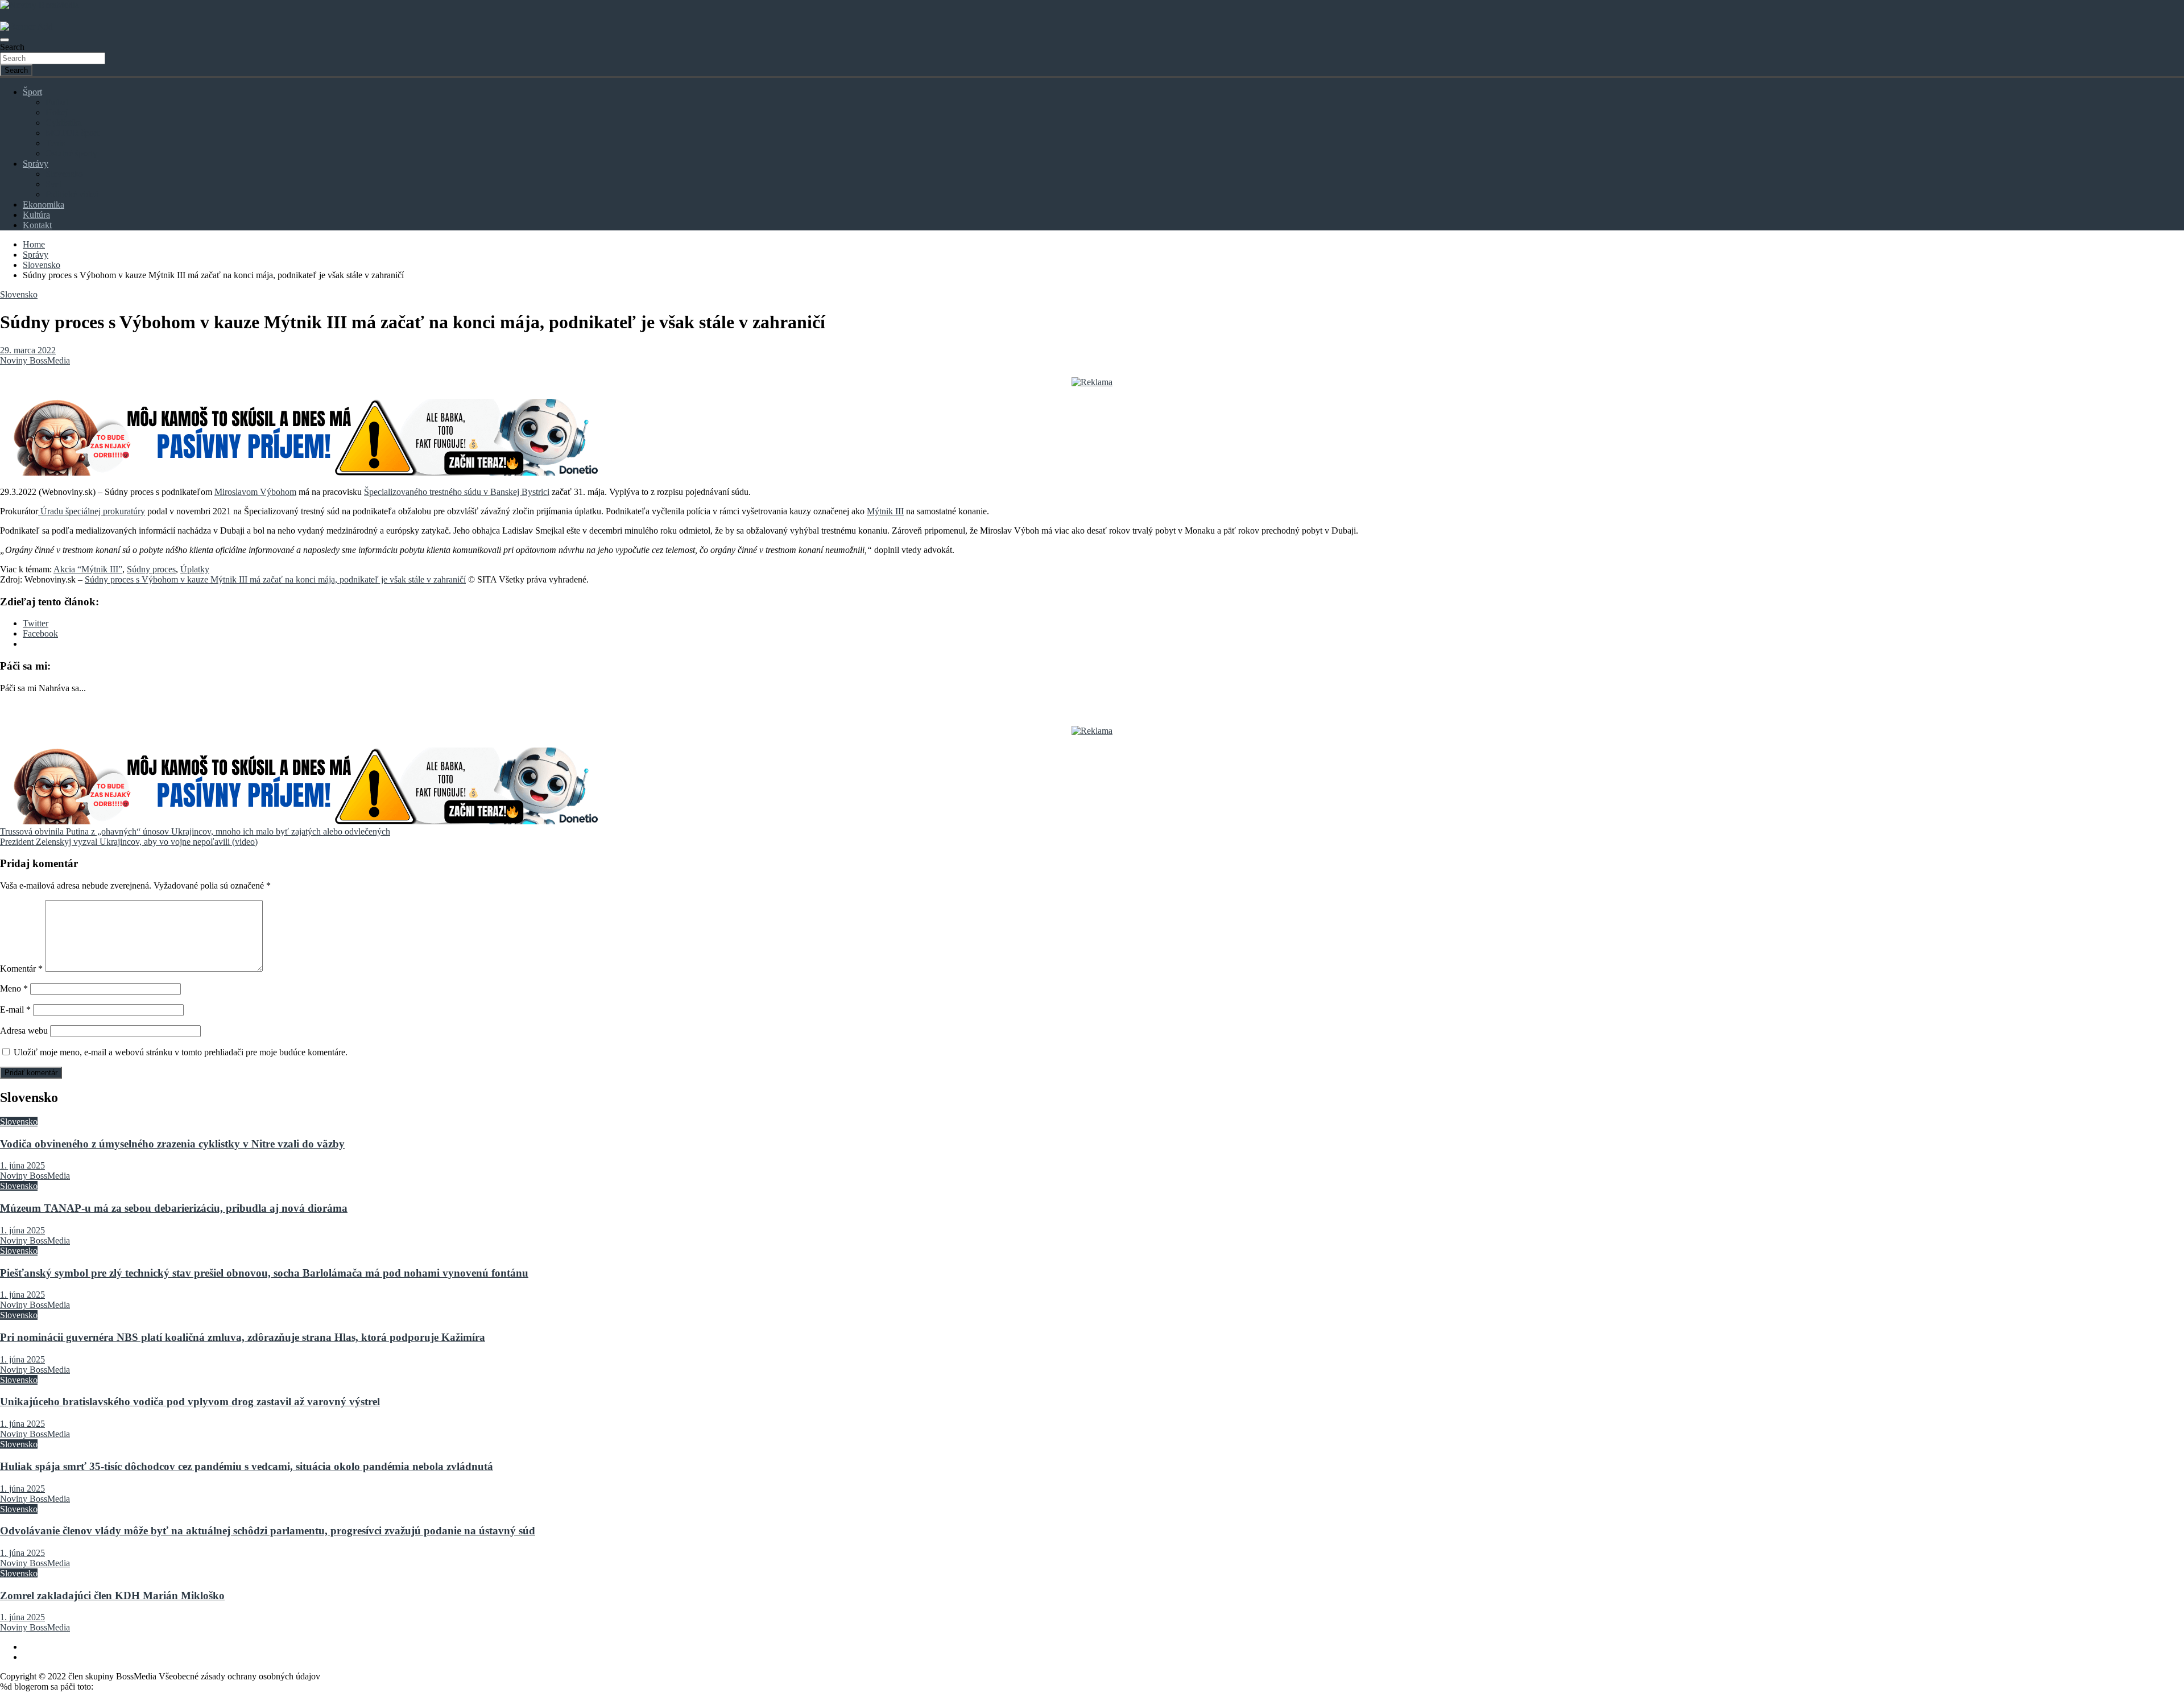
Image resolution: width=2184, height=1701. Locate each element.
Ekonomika (44, 205)
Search (12, 47)
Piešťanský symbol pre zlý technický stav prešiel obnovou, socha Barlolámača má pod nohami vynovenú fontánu (264, 1273)
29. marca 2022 (28, 350)
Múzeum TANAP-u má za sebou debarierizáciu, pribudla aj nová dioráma (174, 1208)
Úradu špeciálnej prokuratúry (92, 511)
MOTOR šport (72, 133)
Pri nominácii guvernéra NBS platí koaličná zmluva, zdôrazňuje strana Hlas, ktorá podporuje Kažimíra (243, 1337)
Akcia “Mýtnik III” (88, 569)
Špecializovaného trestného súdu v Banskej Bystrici (457, 492)
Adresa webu (24, 1031)
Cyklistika (64, 123)
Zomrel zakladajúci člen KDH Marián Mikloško (112, 1595)
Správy (36, 164)
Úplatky (195, 569)
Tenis (55, 143)
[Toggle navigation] (5, 40)
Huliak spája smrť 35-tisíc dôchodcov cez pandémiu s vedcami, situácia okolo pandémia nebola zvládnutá (247, 1466)
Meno (14, 988)
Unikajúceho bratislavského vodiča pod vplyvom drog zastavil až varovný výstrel (190, 1401)
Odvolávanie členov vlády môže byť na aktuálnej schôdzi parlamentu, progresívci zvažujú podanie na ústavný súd (268, 1531)
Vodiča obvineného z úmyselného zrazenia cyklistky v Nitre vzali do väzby (172, 1144)
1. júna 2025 (22, 1165)
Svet (53, 184)
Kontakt (37, 225)
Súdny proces (151, 569)
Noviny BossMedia (35, 360)
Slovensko (64, 174)
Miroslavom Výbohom (255, 492)
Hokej (57, 112)
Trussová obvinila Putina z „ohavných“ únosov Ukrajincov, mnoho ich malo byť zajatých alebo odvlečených (195, 831)
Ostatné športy (71, 153)
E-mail (15, 1010)
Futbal (57, 102)
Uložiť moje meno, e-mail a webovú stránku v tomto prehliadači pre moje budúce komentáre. (181, 1052)
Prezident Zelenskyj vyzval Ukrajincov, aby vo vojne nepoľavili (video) (129, 842)
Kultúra (36, 215)
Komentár (21, 969)
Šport (32, 92)
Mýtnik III (885, 511)
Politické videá (72, 194)
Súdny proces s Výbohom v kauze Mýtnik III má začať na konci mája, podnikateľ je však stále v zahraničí (275, 579)
